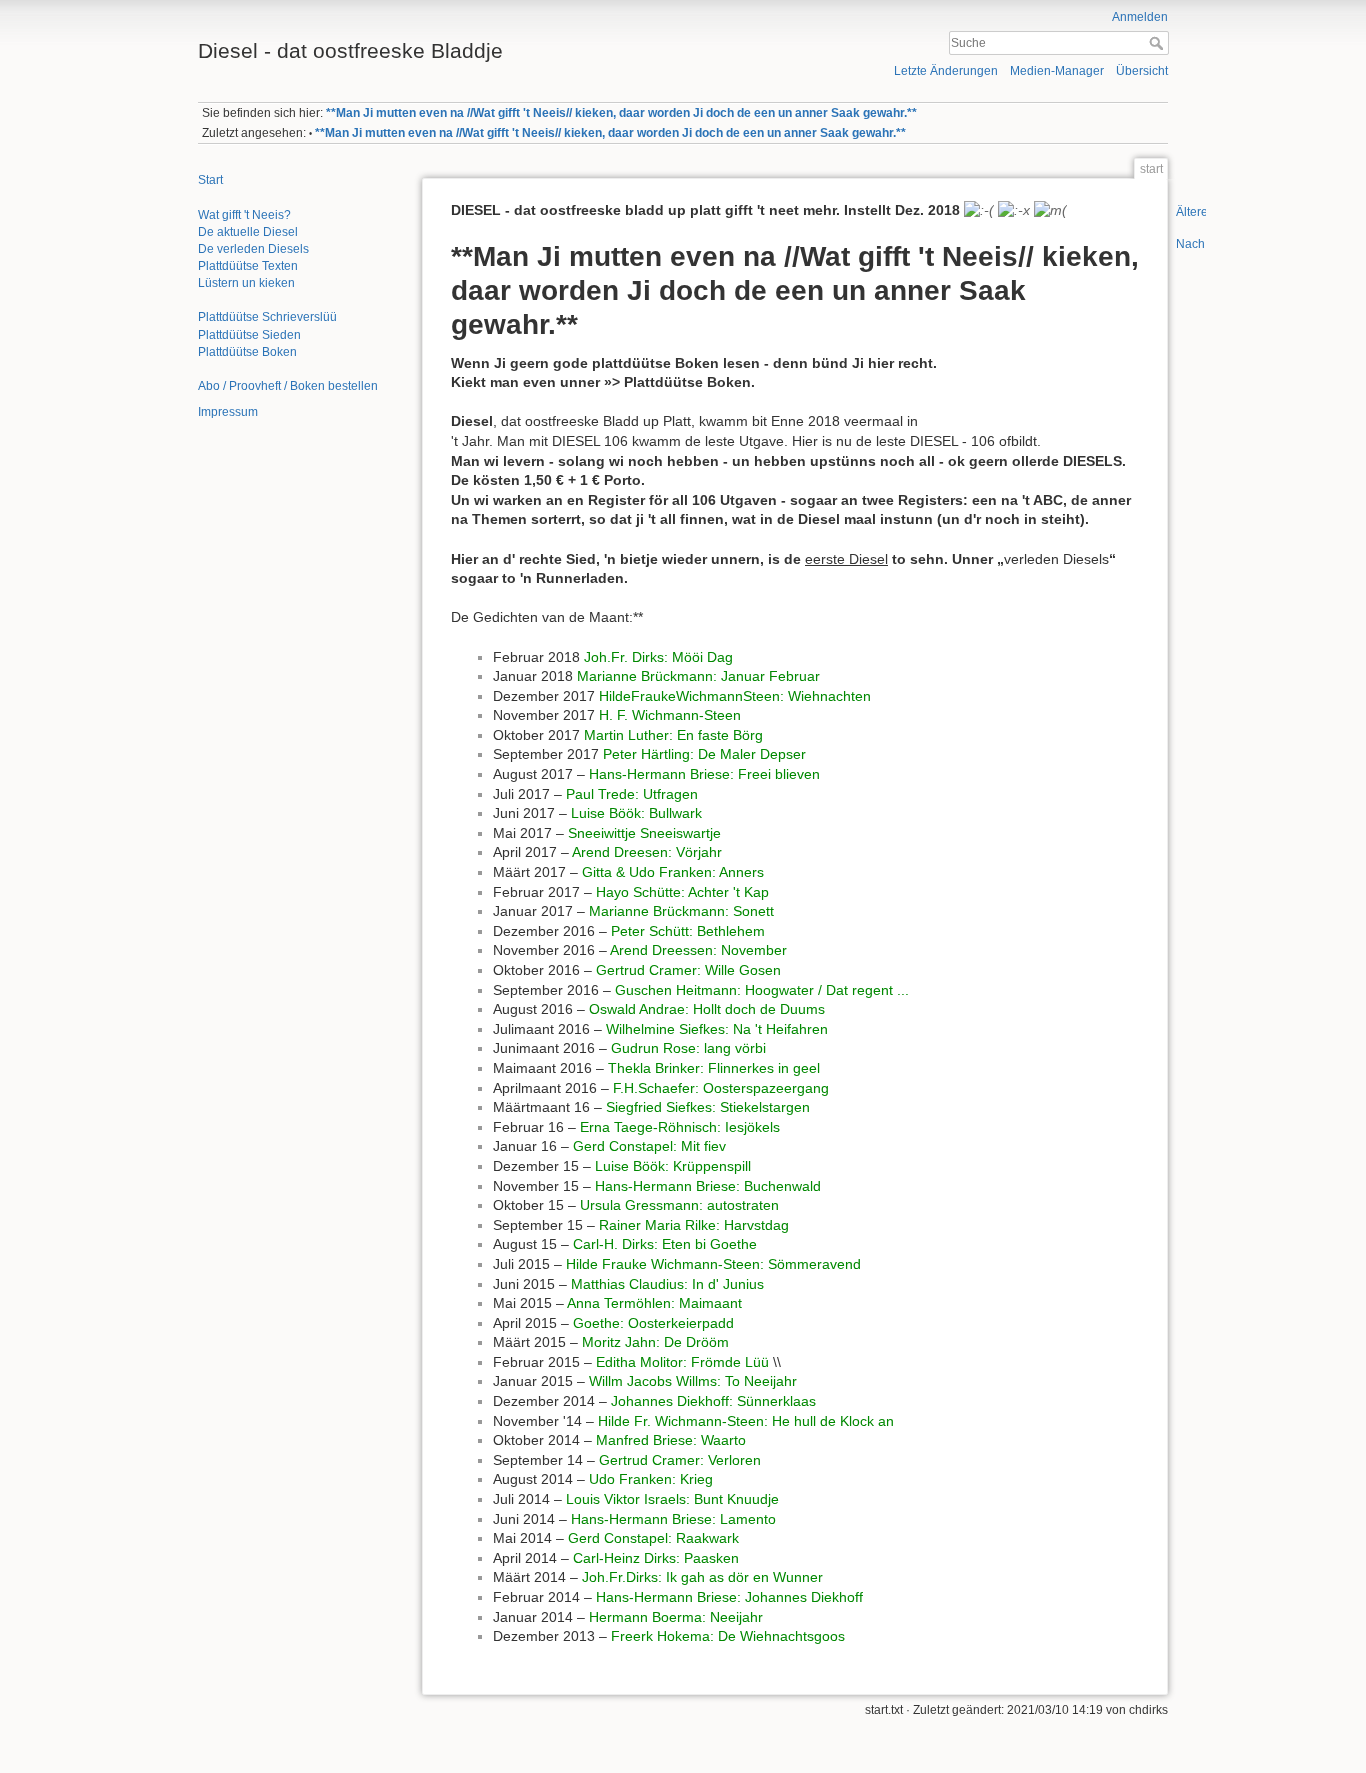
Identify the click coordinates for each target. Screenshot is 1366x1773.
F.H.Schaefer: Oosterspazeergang (721, 1088)
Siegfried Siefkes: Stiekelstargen (708, 1107)
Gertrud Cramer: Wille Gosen (688, 970)
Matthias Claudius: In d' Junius (667, 1284)
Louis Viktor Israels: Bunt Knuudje (672, 1499)
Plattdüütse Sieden (249, 335)
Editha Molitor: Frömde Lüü (682, 1362)
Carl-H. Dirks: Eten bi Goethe (665, 1244)
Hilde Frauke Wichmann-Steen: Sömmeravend (713, 1264)
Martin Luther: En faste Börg (673, 735)
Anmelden (1140, 17)
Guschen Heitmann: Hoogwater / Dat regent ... (762, 990)
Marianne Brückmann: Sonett (681, 911)
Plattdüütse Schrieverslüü (267, 317)
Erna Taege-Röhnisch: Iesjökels (680, 1127)
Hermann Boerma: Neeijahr (676, 1617)
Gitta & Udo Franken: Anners (673, 872)
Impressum (228, 412)
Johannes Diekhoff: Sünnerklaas (713, 1401)
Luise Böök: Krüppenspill (673, 1166)
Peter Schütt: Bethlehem (688, 931)
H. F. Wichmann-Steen (670, 715)
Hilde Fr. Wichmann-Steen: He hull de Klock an (746, 1421)
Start (210, 180)
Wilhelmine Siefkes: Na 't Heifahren (717, 1029)
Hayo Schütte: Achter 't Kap (682, 892)
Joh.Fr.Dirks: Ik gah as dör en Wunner (702, 1577)
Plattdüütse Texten (248, 266)
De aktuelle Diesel (248, 232)
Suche (1158, 43)
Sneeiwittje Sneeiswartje (644, 833)
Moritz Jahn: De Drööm (655, 1342)
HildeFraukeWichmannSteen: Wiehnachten (735, 696)
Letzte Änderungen (946, 71)
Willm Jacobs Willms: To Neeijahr (693, 1381)
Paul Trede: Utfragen (632, 794)
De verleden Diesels (253, 249)
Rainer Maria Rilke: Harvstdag (694, 1225)
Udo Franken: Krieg (651, 1479)
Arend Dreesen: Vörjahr (647, 852)
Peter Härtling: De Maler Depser (704, 754)
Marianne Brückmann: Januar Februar (698, 676)
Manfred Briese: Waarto (671, 1440)
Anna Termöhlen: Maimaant (654, 1303)
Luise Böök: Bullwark (636, 813)
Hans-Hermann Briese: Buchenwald (708, 1186)
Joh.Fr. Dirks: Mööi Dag (658, 657)
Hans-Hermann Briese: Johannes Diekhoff (729, 1597)
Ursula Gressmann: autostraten (679, 1205)
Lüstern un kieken (246, 283)
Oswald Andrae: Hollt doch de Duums (707, 1009)
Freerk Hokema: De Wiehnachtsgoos (728, 1636)
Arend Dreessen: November (698, 950)
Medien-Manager (1057, 71)
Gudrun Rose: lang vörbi (688, 1048)
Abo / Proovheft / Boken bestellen (288, 386)
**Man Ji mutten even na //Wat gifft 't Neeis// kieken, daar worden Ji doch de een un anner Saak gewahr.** (621, 113)
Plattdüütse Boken (247, 352)
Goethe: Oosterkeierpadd (653, 1323)
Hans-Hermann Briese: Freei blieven (704, 774)
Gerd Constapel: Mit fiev (649, 1146)
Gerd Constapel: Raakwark (653, 1538)
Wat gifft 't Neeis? (244, 215)
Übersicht (1142, 71)
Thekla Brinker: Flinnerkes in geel (714, 1068)
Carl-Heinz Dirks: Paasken (656, 1558)
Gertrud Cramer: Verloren (680, 1460)
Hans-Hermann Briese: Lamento (673, 1519)
